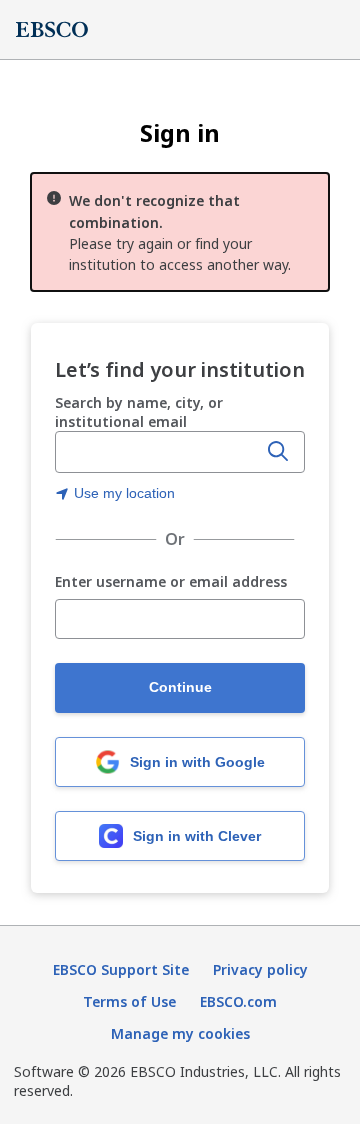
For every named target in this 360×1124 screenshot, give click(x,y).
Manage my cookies (180, 1033)
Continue (180, 687)
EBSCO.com (238, 1001)
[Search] (278, 452)
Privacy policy (260, 969)
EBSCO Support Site (121, 969)
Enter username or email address (171, 582)
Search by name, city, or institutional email (139, 412)
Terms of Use (129, 1001)
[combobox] (158, 452)
